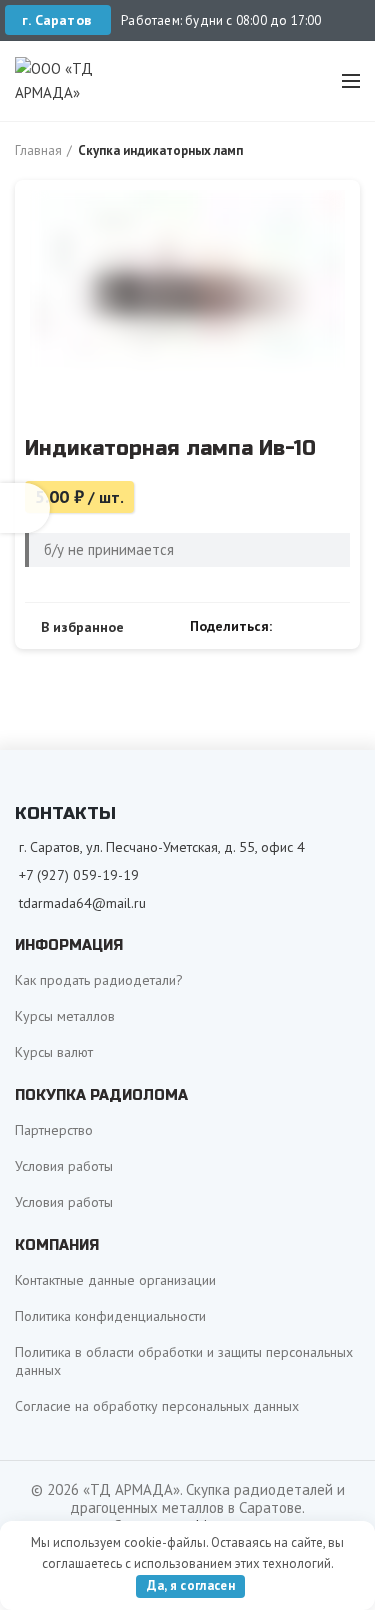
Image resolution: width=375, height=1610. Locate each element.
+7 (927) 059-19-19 (79, 875)
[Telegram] (338, 626)
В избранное (82, 627)
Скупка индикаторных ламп (160, 150)
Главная (38, 150)
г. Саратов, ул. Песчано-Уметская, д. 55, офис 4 (162, 847)
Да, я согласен (191, 1585)
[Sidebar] (25, 508)
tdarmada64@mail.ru (82, 903)
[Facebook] (292, 626)
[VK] (315, 626)
